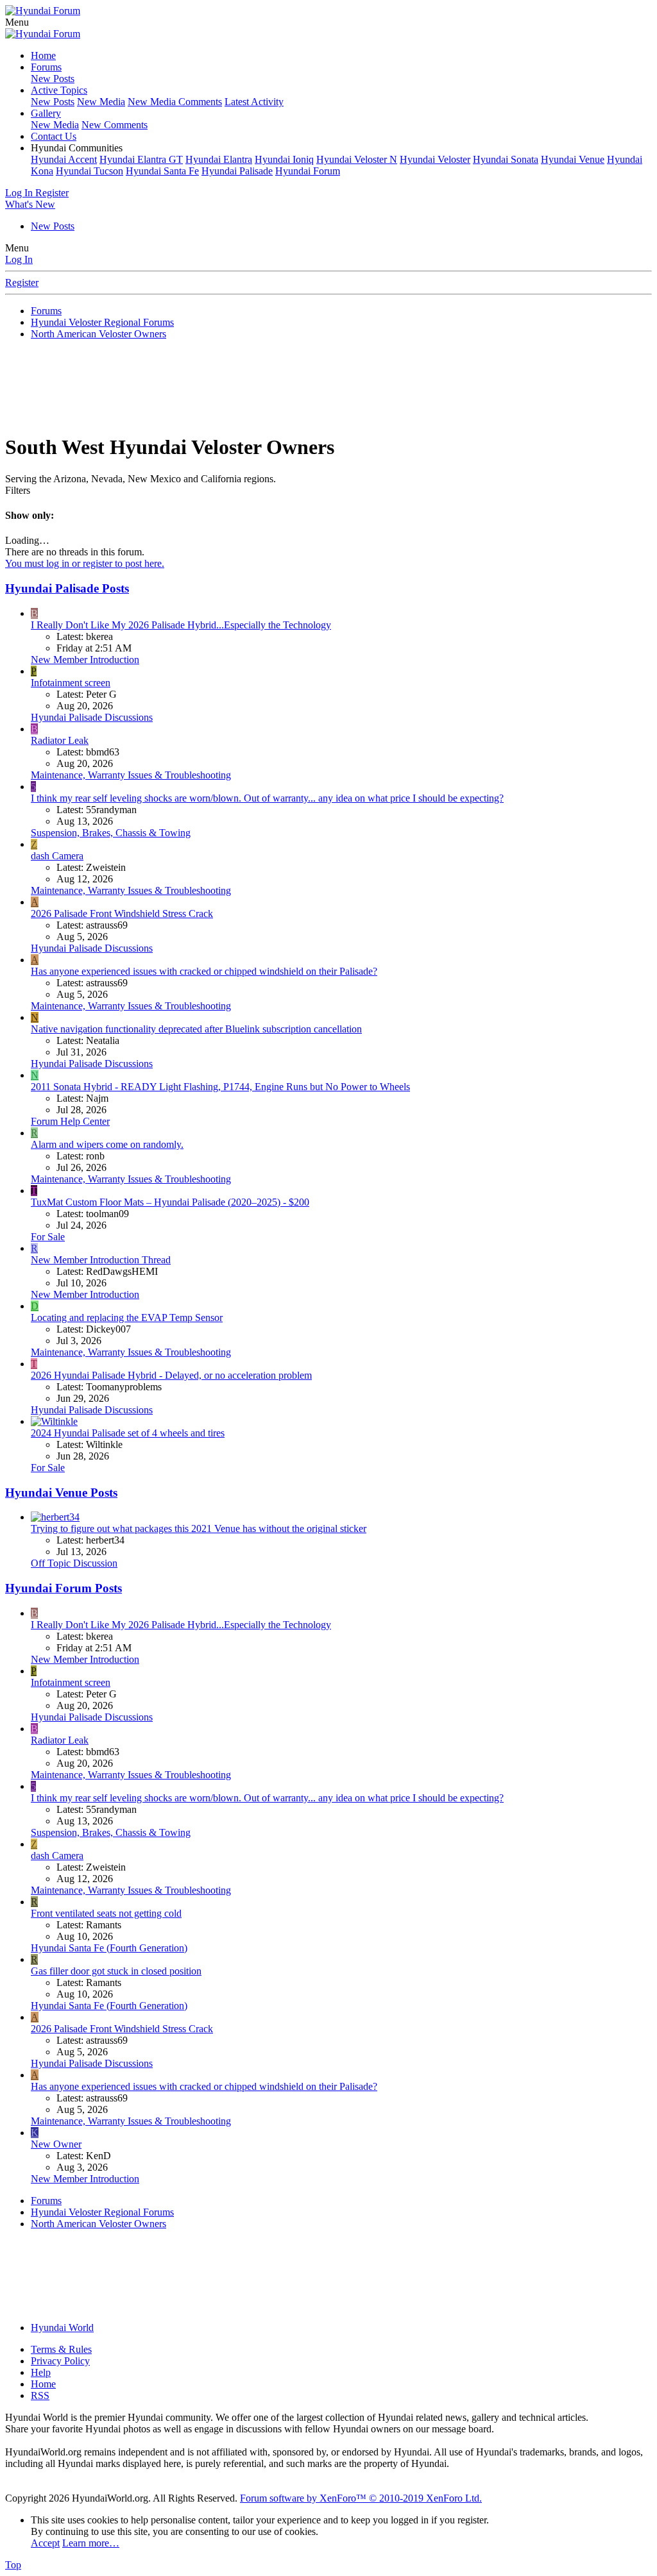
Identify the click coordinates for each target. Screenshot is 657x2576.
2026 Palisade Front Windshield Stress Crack (122, 913)
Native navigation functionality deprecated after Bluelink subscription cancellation (196, 1029)
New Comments (115, 125)
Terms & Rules (61, 2349)
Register (22, 282)
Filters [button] (18, 490)
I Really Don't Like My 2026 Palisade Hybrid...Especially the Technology (181, 625)
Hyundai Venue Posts (61, 1493)
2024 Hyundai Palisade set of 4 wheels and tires (128, 1433)
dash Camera (57, 856)
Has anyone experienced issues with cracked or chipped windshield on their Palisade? (204, 971)
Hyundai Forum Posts (64, 1588)
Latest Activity (254, 102)
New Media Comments (175, 102)
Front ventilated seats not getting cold (106, 1913)
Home (43, 55)
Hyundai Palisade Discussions (92, 717)
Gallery (46, 113)
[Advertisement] (328, 391)
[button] (17, 22)
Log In (19, 259)
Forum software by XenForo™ (361, 2498)
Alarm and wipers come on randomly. (107, 1144)
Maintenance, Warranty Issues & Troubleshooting (131, 775)
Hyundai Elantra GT (141, 159)
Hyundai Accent (64, 159)
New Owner (56, 2144)
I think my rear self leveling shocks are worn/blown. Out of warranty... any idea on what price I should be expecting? (267, 798)
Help (41, 2372)
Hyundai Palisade (237, 171)
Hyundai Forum (308, 171)
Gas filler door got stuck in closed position (116, 1971)
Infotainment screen (71, 683)
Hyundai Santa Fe (162, 171)
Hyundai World (62, 2328)
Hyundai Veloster (435, 159)
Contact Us (54, 136)
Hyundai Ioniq (284, 159)
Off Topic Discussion (74, 1563)
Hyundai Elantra (219, 159)
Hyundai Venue (573, 159)
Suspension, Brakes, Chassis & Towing (111, 833)
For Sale (48, 1237)
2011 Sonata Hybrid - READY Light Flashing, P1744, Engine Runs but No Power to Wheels (220, 1087)
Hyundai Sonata (506, 159)
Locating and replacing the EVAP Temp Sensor (127, 1317)
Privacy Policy (60, 2361)
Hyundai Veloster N (357, 159)
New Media (101, 102)
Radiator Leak (60, 740)
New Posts (53, 79)
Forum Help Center (70, 1121)
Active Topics (59, 90)
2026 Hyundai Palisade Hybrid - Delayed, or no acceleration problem (171, 1375)
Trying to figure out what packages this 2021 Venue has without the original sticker (199, 1528)
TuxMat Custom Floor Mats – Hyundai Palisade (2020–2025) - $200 (170, 1202)
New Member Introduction (85, 660)
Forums (46, 67)
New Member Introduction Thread (101, 1260)
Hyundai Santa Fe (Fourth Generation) (109, 1948)
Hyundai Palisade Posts (67, 588)
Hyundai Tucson (90, 171)
